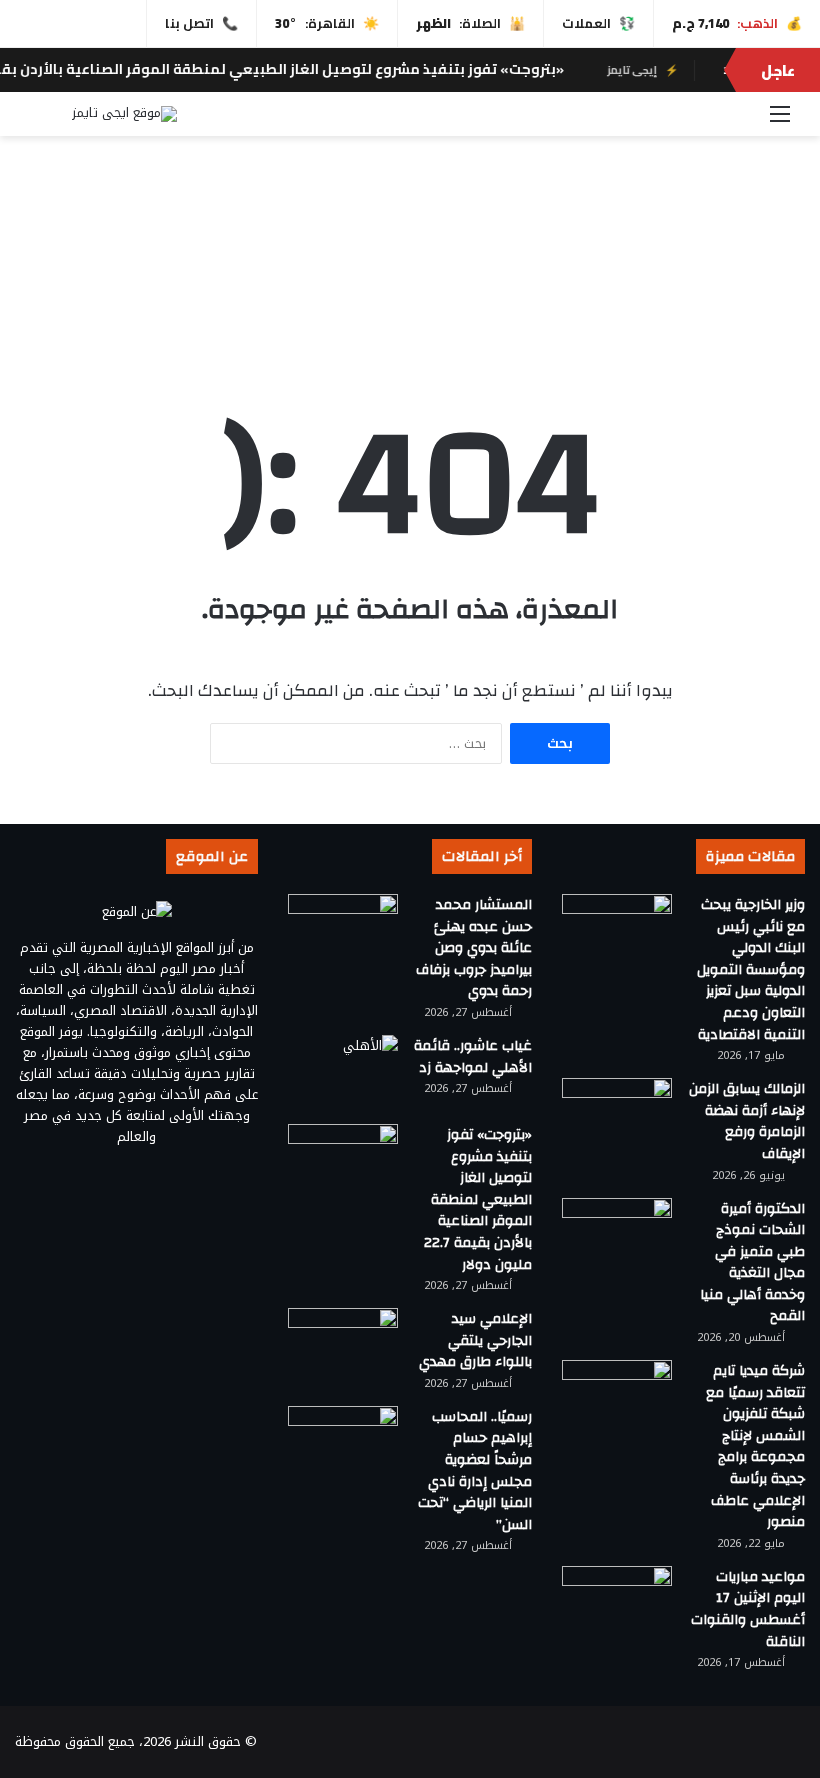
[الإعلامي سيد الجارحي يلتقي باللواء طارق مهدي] (343, 1345)
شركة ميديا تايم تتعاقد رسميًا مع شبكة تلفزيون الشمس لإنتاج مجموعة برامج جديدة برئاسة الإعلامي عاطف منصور (755, 1446)
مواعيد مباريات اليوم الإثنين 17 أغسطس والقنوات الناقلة (748, 1609)
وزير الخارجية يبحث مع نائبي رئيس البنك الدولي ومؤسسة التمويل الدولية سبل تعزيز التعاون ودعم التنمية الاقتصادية (751, 970)
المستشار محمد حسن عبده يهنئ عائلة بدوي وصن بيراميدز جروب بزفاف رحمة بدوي (474, 948)
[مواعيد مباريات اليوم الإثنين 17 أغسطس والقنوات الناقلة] (617, 1603)
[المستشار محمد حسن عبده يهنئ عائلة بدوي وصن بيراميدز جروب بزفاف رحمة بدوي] (343, 931)
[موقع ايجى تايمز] (124, 114)
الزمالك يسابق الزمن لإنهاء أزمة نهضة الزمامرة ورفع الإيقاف (747, 1121)
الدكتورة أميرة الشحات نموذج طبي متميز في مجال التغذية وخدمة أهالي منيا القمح (752, 1263)
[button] (410, 302)
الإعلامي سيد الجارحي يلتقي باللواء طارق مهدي (475, 1340)
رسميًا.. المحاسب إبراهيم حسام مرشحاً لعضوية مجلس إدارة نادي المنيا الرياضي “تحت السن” (475, 1471)
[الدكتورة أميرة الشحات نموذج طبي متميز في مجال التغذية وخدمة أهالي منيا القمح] (617, 1235)
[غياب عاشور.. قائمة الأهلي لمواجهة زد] (343, 1072)
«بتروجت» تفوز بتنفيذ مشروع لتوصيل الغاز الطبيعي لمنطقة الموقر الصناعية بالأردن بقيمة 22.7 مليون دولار (478, 1200)
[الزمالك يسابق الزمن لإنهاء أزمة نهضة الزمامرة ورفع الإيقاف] (617, 1115)
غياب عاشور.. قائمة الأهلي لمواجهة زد (473, 1057)
